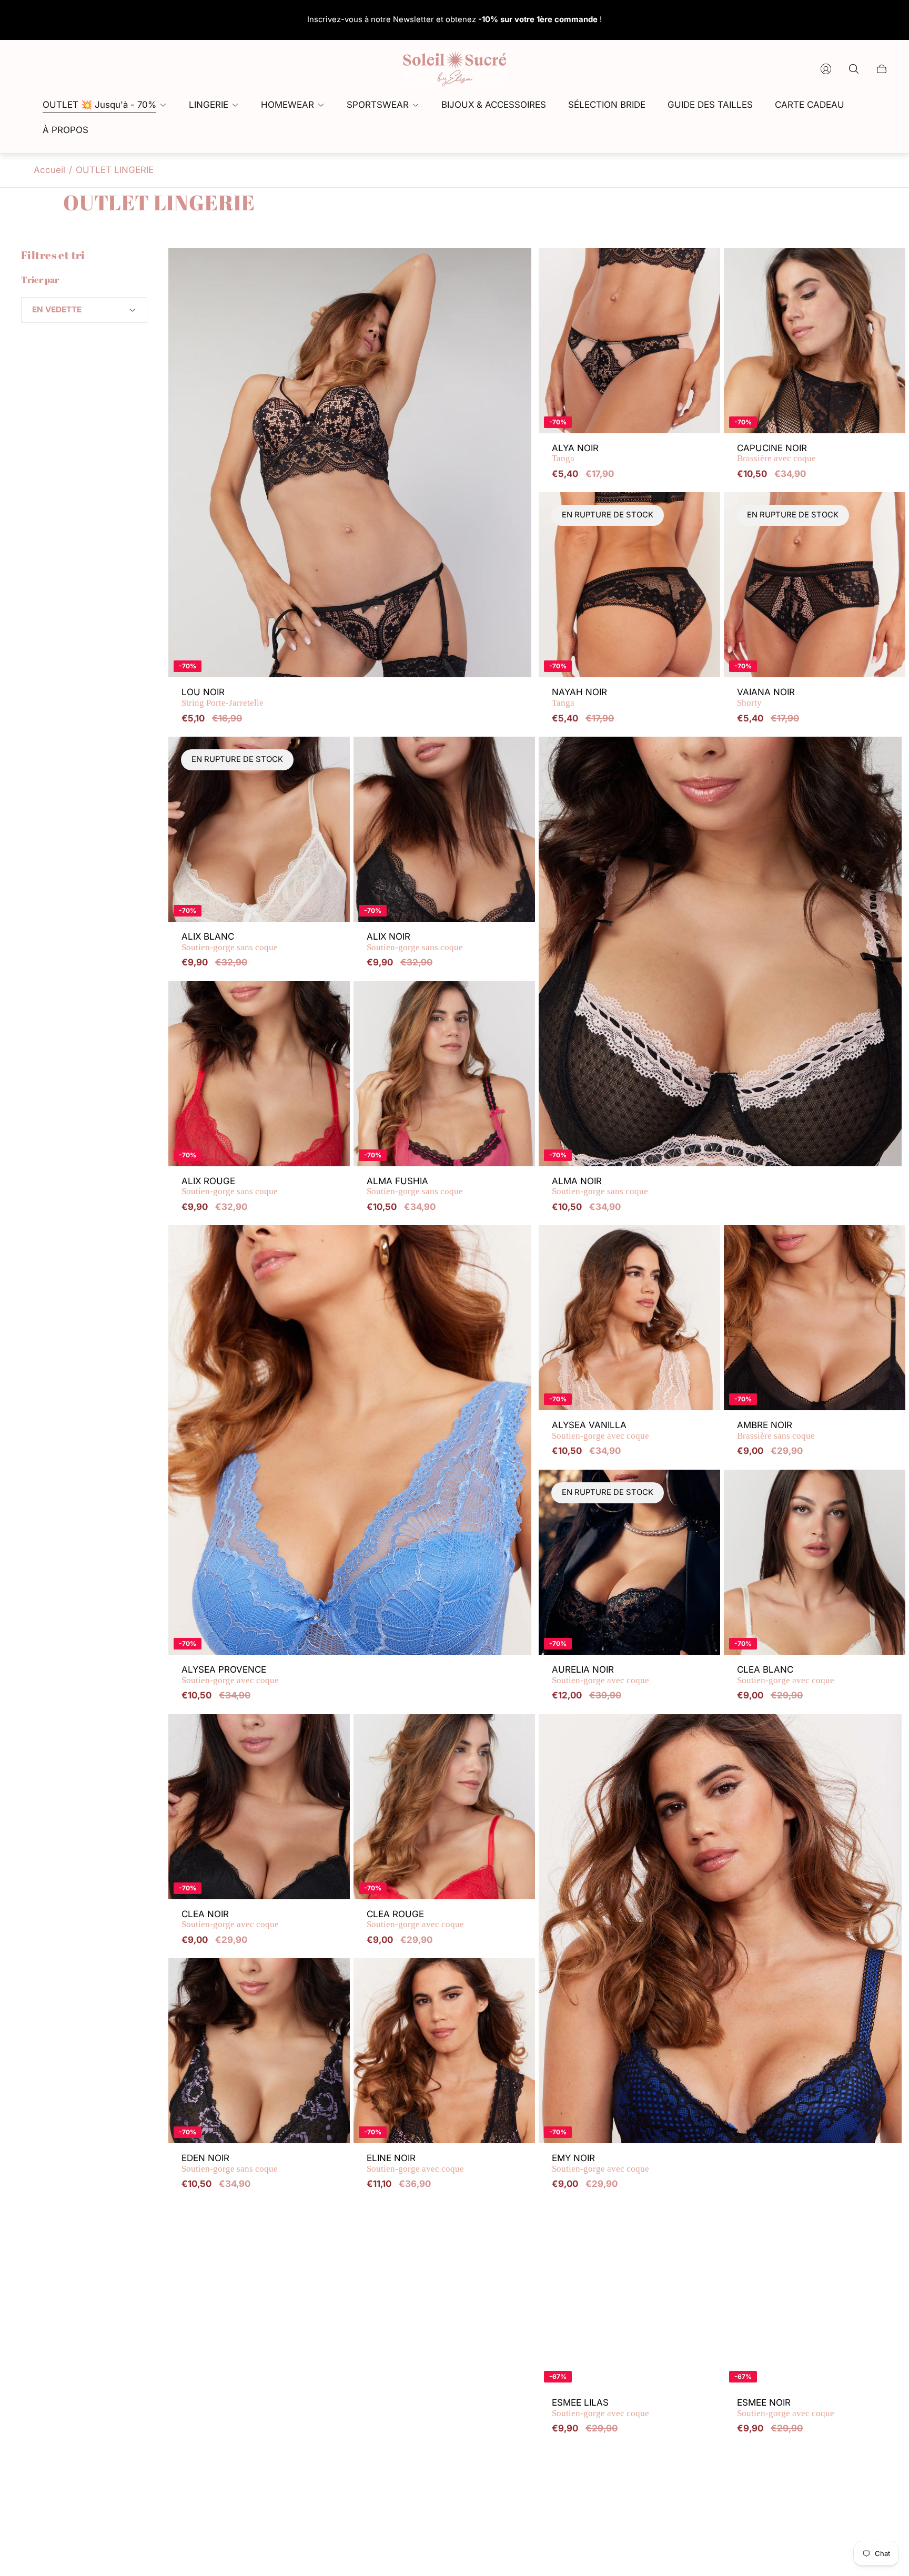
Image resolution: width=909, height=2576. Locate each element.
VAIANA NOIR (766, 698)
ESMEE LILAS (600, 2408)
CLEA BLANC (786, 1675)
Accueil (49, 170)
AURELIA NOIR (600, 1675)
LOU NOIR (223, 698)
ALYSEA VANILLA (600, 1430)
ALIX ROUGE (230, 1187)
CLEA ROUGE (415, 1920)
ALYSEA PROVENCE (230, 1675)
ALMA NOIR (600, 1187)
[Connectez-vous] (826, 69)
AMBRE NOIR (776, 1430)
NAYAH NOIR (579, 698)
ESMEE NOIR (786, 2408)
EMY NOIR (600, 2163)
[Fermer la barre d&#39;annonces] (883, 20)
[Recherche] (854, 69)
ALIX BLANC (230, 942)
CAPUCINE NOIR (776, 454)
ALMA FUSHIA (415, 1187)
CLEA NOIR (230, 1920)
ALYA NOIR (575, 454)
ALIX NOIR (415, 942)
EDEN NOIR (230, 2163)
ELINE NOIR (415, 2163)
